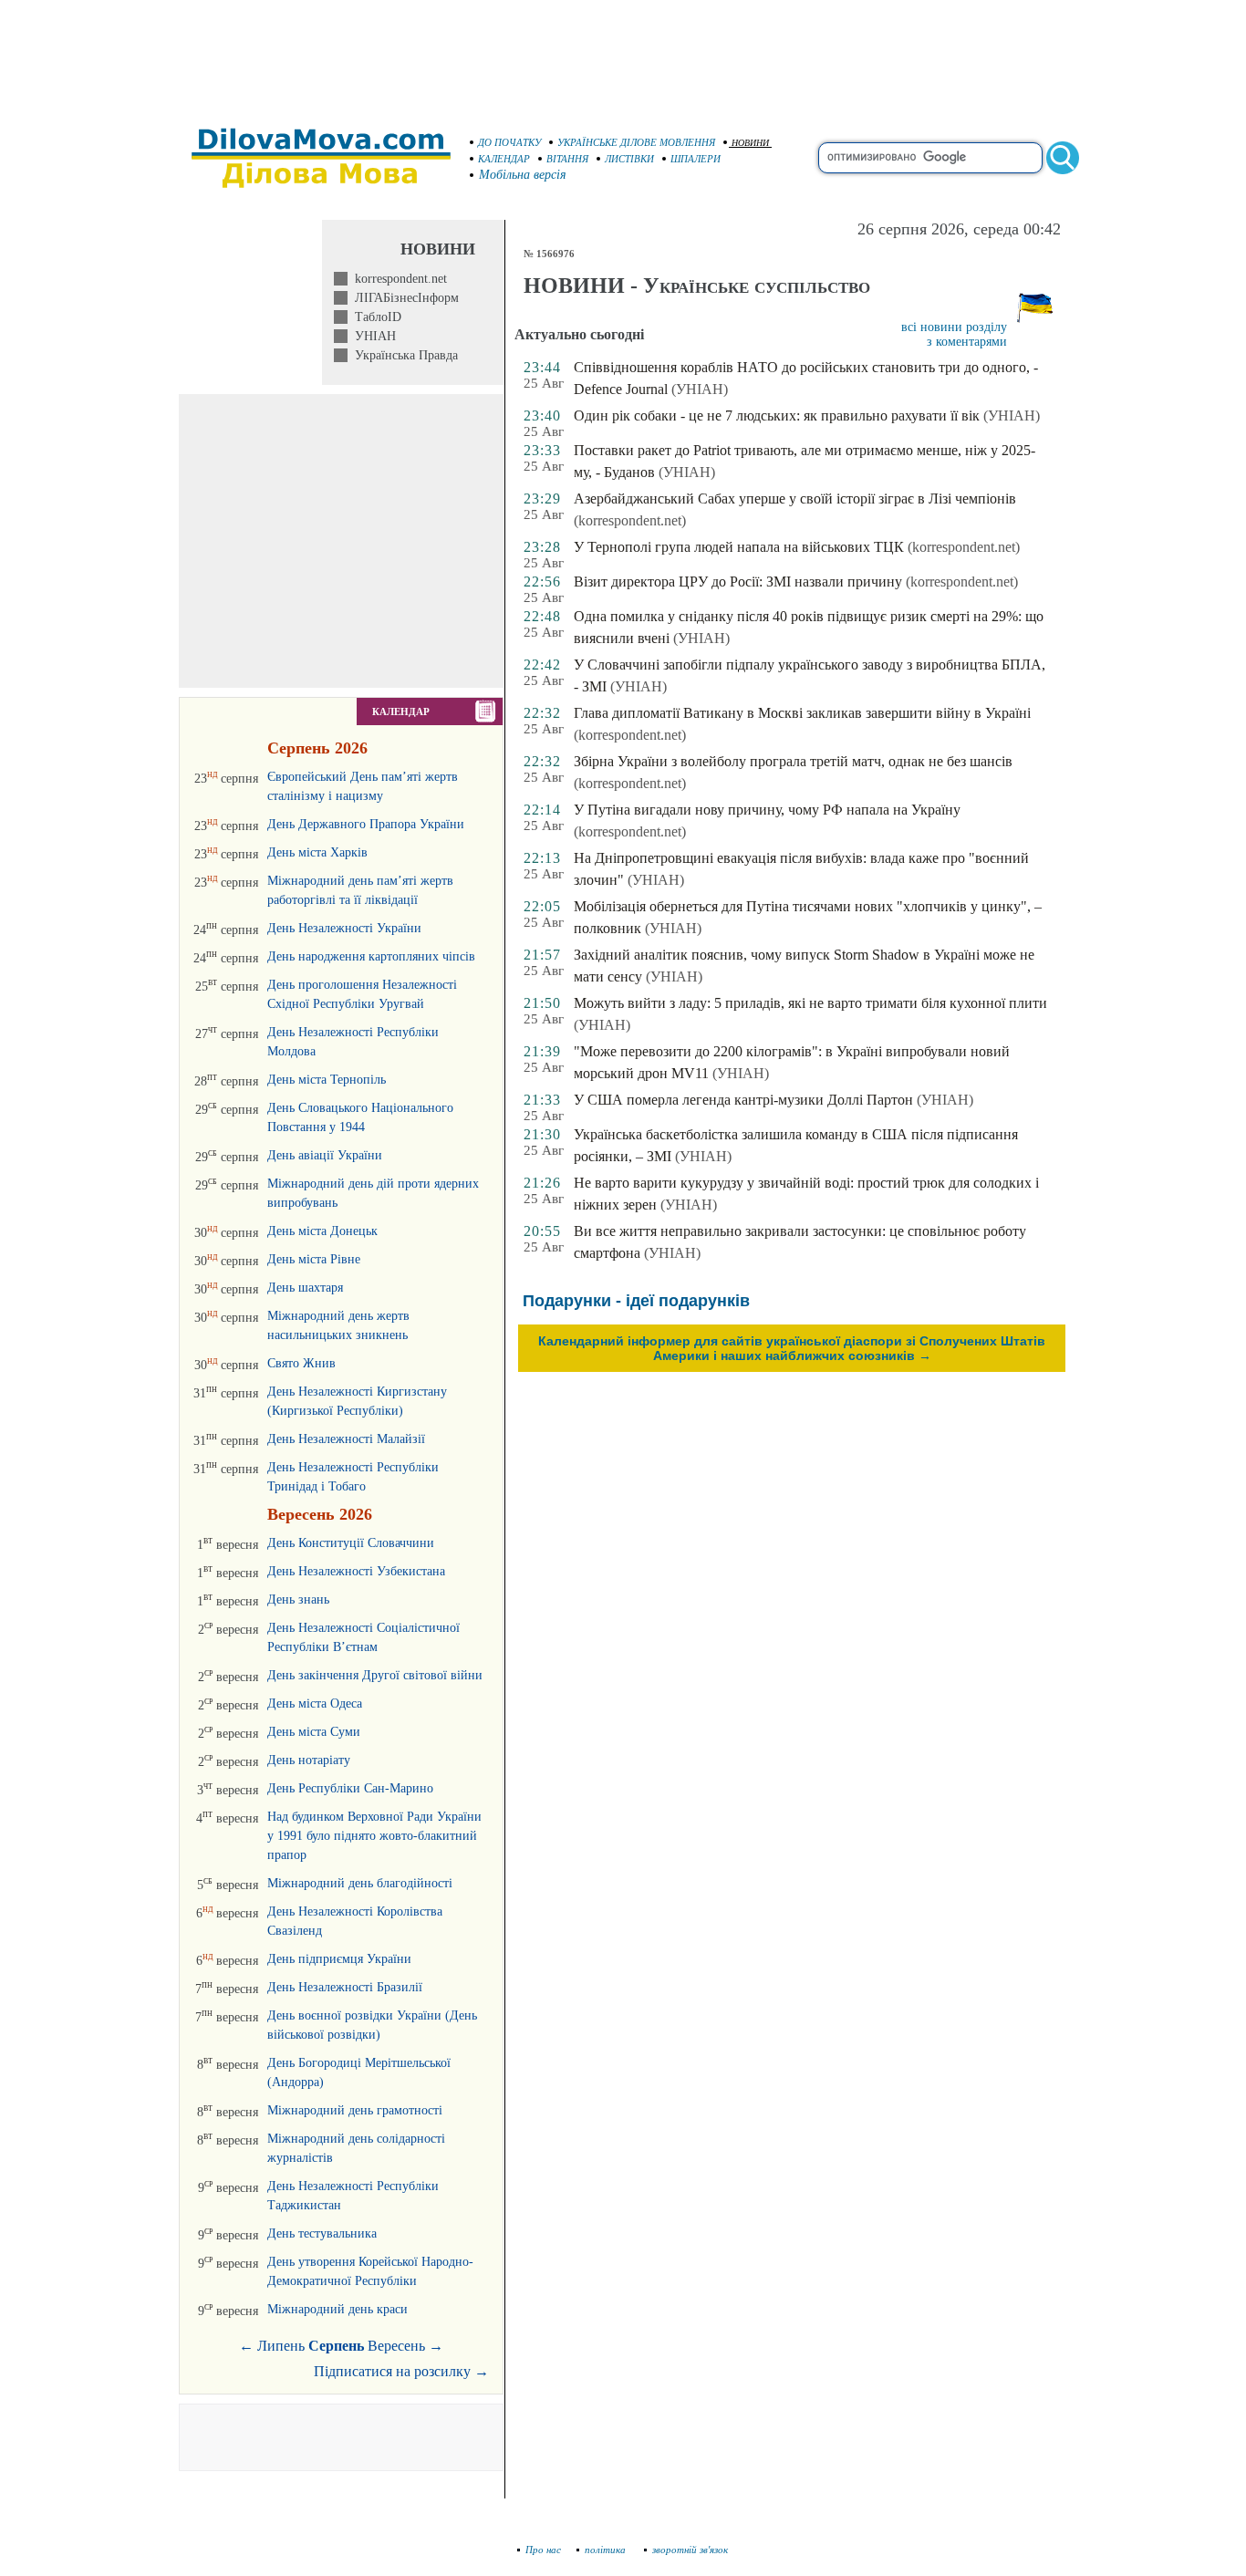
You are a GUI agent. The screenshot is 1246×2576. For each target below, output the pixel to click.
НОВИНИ (750, 143)
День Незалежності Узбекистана (356, 1571)
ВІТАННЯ (567, 159)
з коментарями (967, 342)
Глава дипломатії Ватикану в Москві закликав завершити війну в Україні (802, 713)
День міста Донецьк (322, 1231)
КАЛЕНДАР (504, 159)
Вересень (396, 2346)
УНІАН (372, 336)
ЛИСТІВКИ (629, 159)
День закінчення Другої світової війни (375, 1675)
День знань (298, 1600)
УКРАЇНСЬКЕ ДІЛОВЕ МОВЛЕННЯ (636, 142)
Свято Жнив (301, 1363)
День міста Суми (314, 1732)
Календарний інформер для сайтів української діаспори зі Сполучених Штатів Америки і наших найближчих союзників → (792, 1348)
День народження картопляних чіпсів (371, 956)
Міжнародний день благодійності (360, 1883)
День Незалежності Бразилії (345, 1987)
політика (607, 2550)
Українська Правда (403, 355)
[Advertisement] (623, 55)
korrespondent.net (397, 279)
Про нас (543, 2550)
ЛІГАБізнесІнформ (403, 298)
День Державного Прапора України (366, 824)
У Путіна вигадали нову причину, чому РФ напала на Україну (767, 810)
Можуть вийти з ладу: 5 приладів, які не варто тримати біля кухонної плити (810, 1003)
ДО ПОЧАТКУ (509, 142)
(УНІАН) (700, 389)
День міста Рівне (314, 1259)
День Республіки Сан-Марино (350, 1788)
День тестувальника (322, 2233)
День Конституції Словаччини (351, 1543)
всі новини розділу (954, 327)
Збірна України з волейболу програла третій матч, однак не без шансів (793, 761)
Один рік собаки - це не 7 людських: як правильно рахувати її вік (777, 415)
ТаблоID (374, 317)
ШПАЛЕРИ (696, 159)
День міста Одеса (315, 1703)
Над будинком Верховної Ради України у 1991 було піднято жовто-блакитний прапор (374, 1836)
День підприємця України (339, 1959)
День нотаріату (309, 1760)
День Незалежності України (344, 928)
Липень (281, 2346)
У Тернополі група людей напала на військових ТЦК (739, 547)
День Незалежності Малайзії (346, 1439)
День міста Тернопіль (327, 1080)
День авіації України (325, 1155)
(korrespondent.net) (630, 520)
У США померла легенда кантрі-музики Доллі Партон (743, 1100)
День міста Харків (317, 852)
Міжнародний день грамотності (355, 2110)
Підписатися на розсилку (401, 2371)
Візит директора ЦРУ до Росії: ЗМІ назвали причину (738, 582)
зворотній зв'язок (690, 2550)
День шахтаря (305, 1288)
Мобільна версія (523, 175)
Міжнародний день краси (337, 2309)
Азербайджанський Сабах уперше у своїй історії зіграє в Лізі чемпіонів (795, 499)
